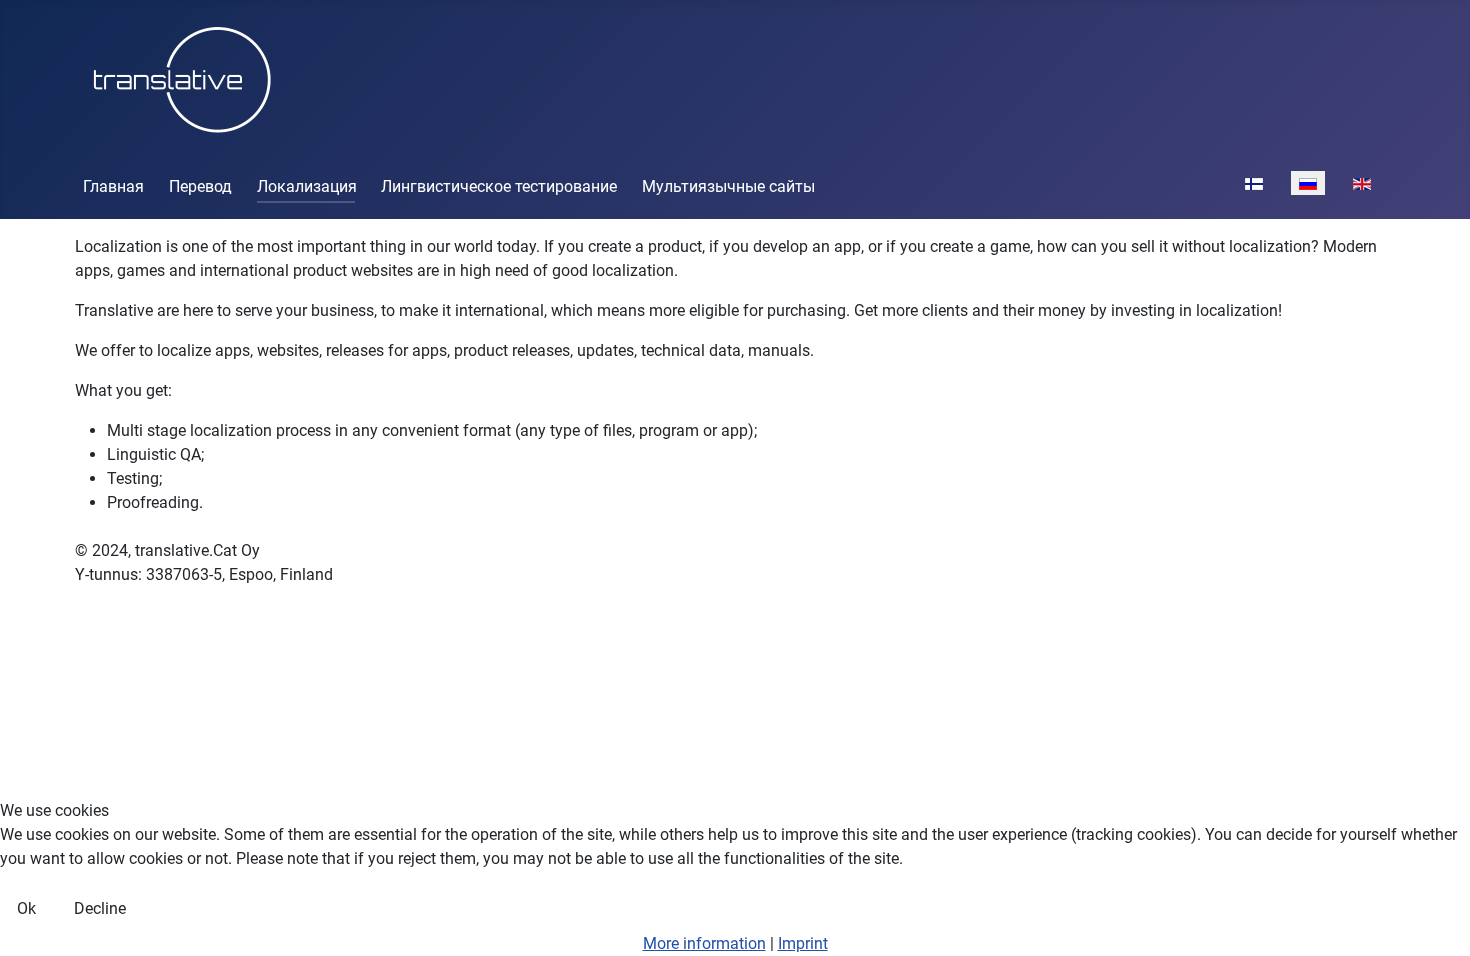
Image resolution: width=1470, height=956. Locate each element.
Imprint (803, 943)
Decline (100, 908)
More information (704, 943)
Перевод (200, 186)
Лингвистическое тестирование (499, 186)
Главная (113, 186)
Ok (26, 908)
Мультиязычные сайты (728, 186)
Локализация (307, 186)
